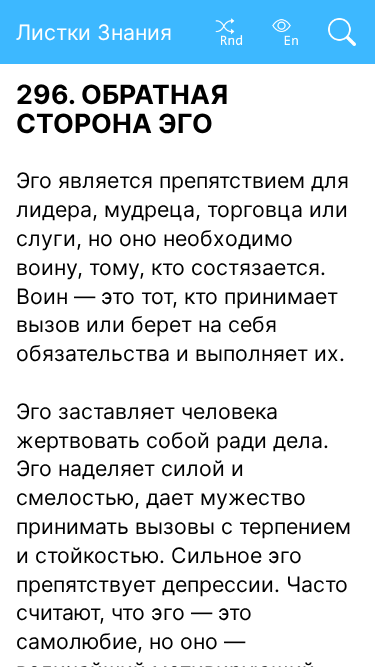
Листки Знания (94, 32)
